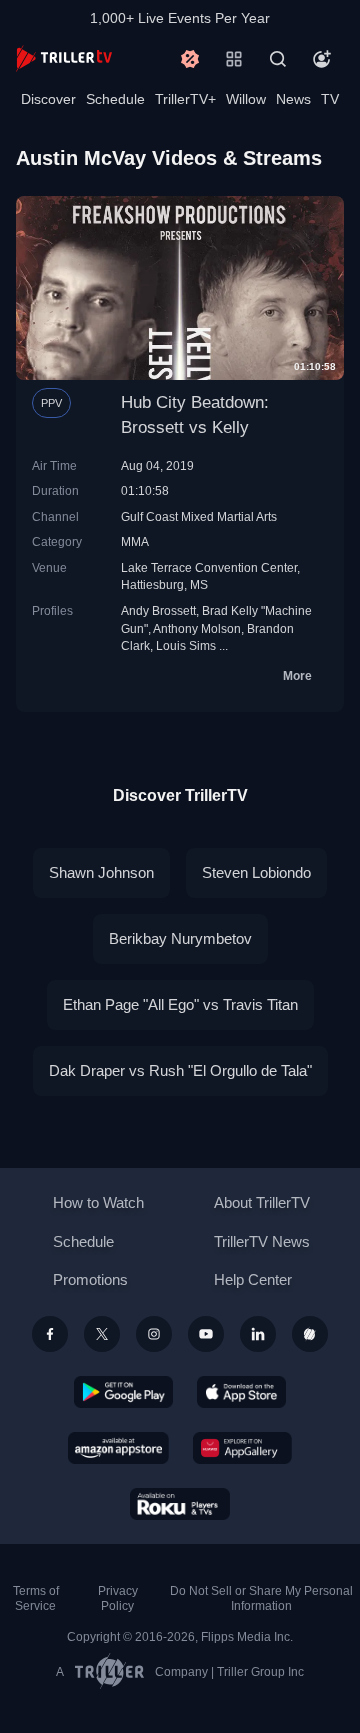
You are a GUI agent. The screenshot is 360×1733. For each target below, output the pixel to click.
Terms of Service (36, 1598)
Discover (48, 99)
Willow (246, 99)
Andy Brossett (158, 610)
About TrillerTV (262, 1202)
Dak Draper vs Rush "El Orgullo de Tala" (180, 1070)
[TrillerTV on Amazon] (118, 1448)
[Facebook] (50, 1334)
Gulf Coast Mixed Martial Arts (199, 516)
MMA (135, 541)
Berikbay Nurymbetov (180, 938)
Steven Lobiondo (256, 872)
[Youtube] (206, 1334)
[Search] (278, 59)
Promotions (90, 1279)
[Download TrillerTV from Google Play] (124, 1392)
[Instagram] (154, 1334)
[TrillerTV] (64, 58)
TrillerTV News (262, 1241)
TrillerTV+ (185, 99)
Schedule (115, 99)
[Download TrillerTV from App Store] (241, 1392)
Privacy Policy (118, 1598)
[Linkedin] (258, 1334)
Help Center (253, 1279)
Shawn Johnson (101, 872)
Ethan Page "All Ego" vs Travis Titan (180, 1004)
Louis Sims (186, 645)
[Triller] (310, 1334)
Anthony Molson (197, 628)
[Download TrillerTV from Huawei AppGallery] (242, 1448)
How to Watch (98, 1202)
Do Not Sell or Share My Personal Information (261, 1598)
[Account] (322, 59)
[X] (102, 1334)
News (293, 99)
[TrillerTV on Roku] (180, 1504)
